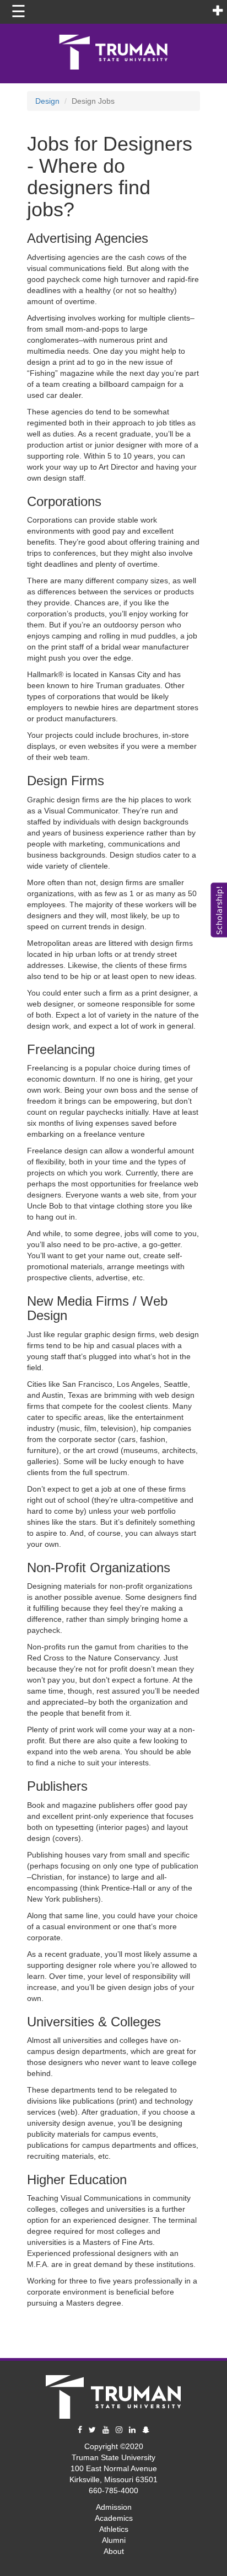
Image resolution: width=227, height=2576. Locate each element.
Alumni (114, 2540)
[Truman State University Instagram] (119, 2430)
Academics (114, 2518)
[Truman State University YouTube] (106, 2430)
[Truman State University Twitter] (92, 2430)
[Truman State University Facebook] (80, 2430)
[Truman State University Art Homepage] (113, 2394)
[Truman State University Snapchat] (146, 2430)
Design (47, 101)
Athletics (114, 2529)
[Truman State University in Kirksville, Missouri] (113, 50)
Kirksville (85, 2479)
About (114, 2551)
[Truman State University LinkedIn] (132, 2430)
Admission (114, 2507)
